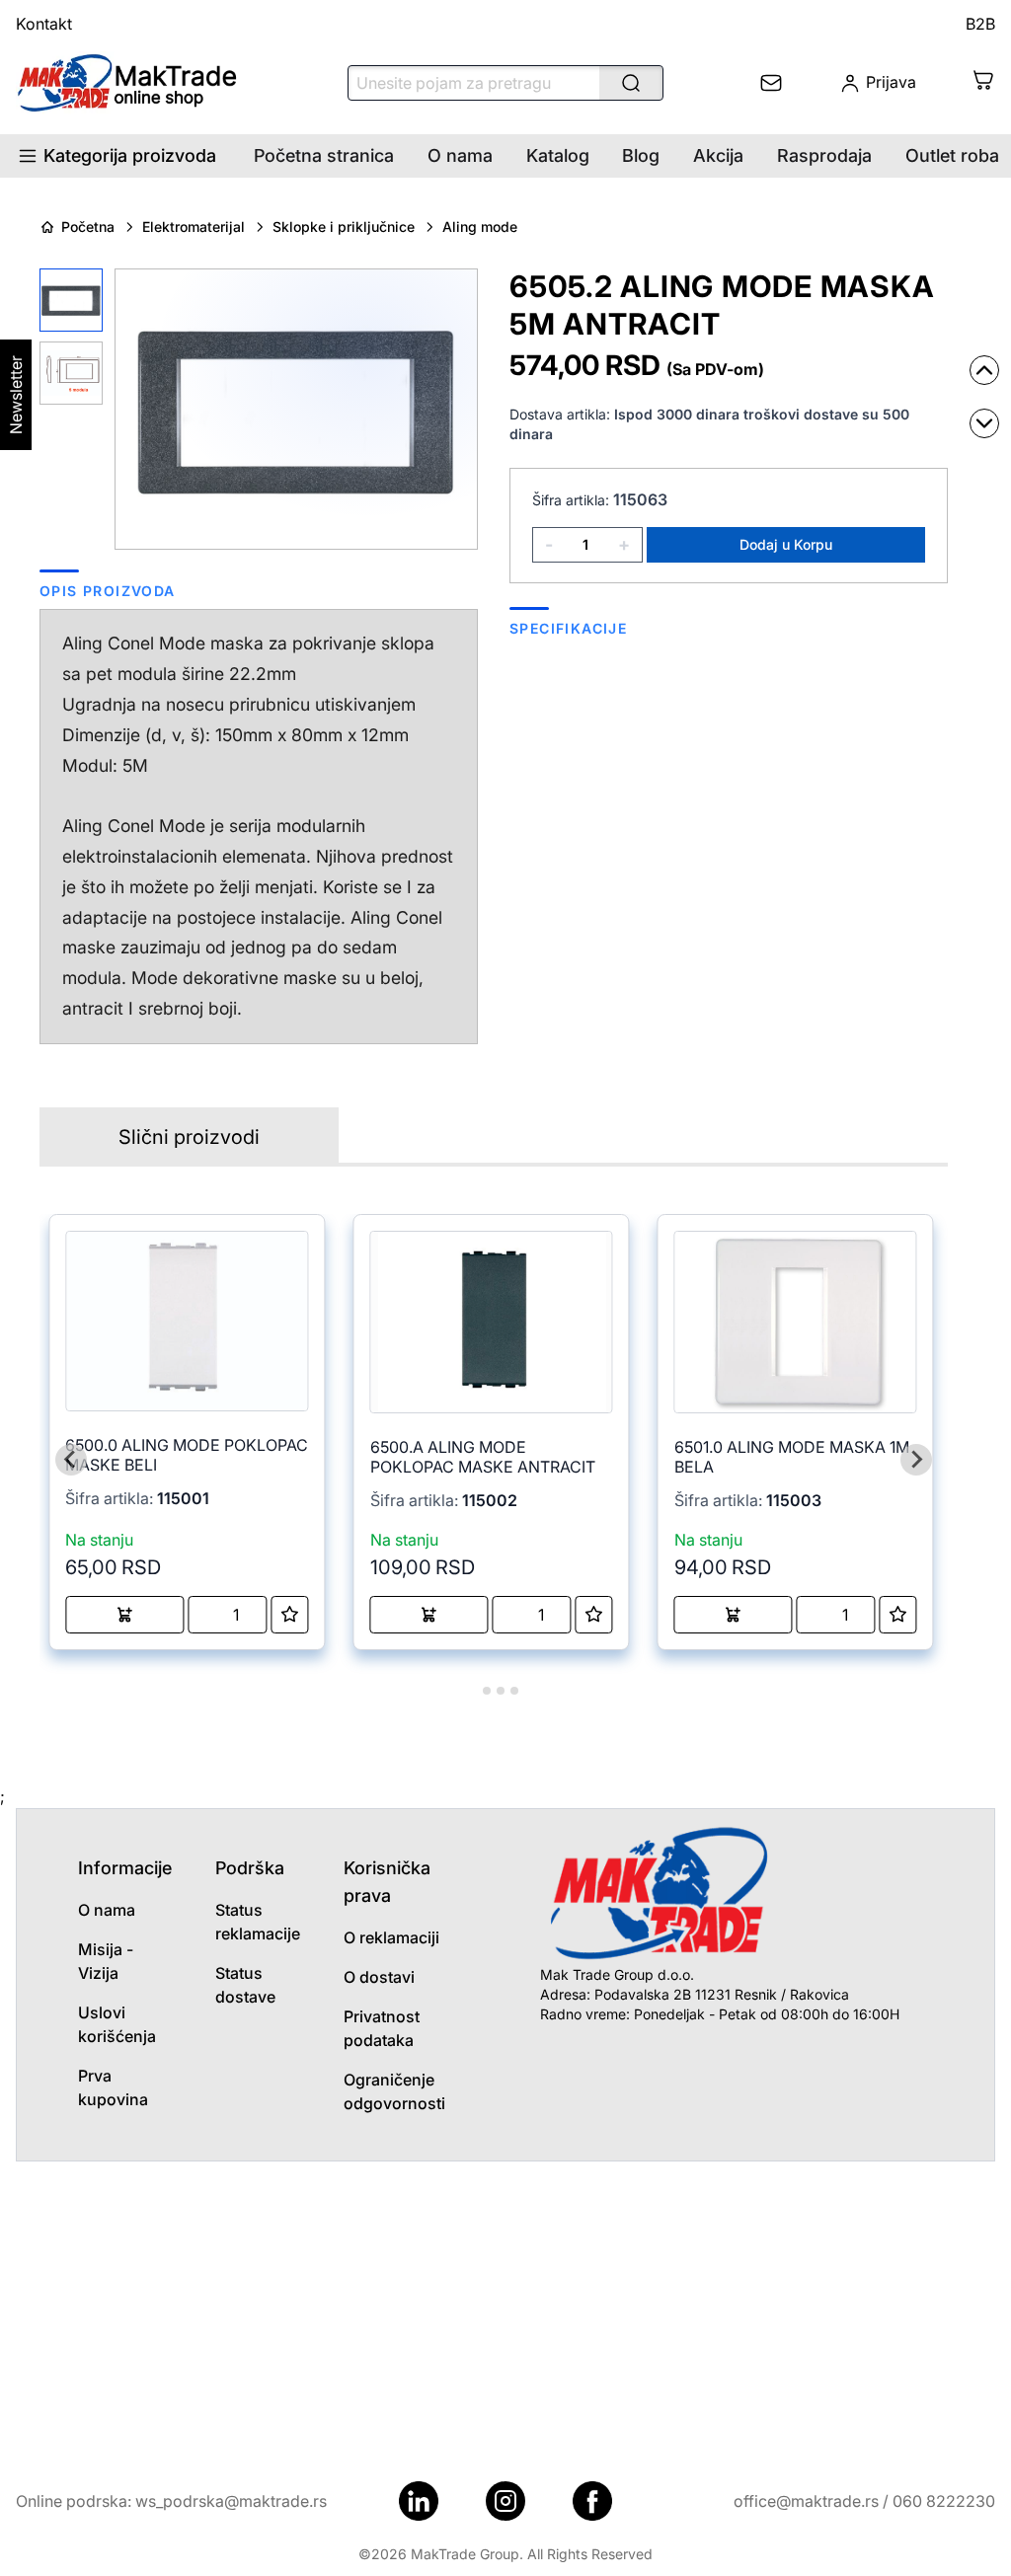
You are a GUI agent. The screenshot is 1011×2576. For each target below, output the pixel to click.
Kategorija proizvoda (130, 155)
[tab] (472, 1690)
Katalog (558, 155)
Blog (641, 155)
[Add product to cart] (124, 1615)
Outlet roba (952, 155)
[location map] (505, 2310)
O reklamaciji (391, 1937)
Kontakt (44, 24)
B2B (980, 24)
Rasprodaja (824, 155)
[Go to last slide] (71, 1460)
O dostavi (379, 1977)
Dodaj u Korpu (786, 544)
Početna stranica (324, 155)
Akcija (718, 155)
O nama (460, 155)
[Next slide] (916, 1460)
